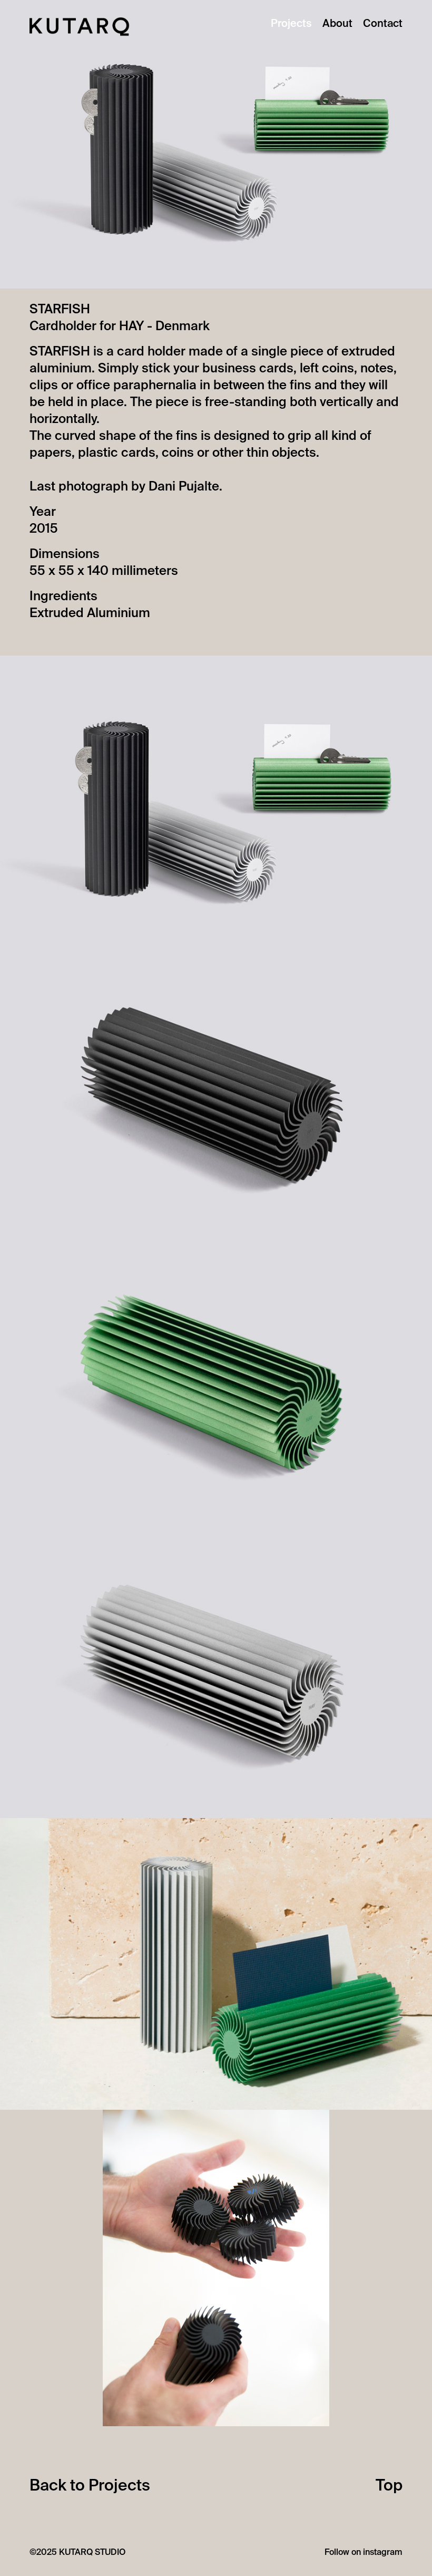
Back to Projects (90, 2486)
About (337, 24)
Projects (291, 24)
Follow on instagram (364, 2553)
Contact (383, 24)
